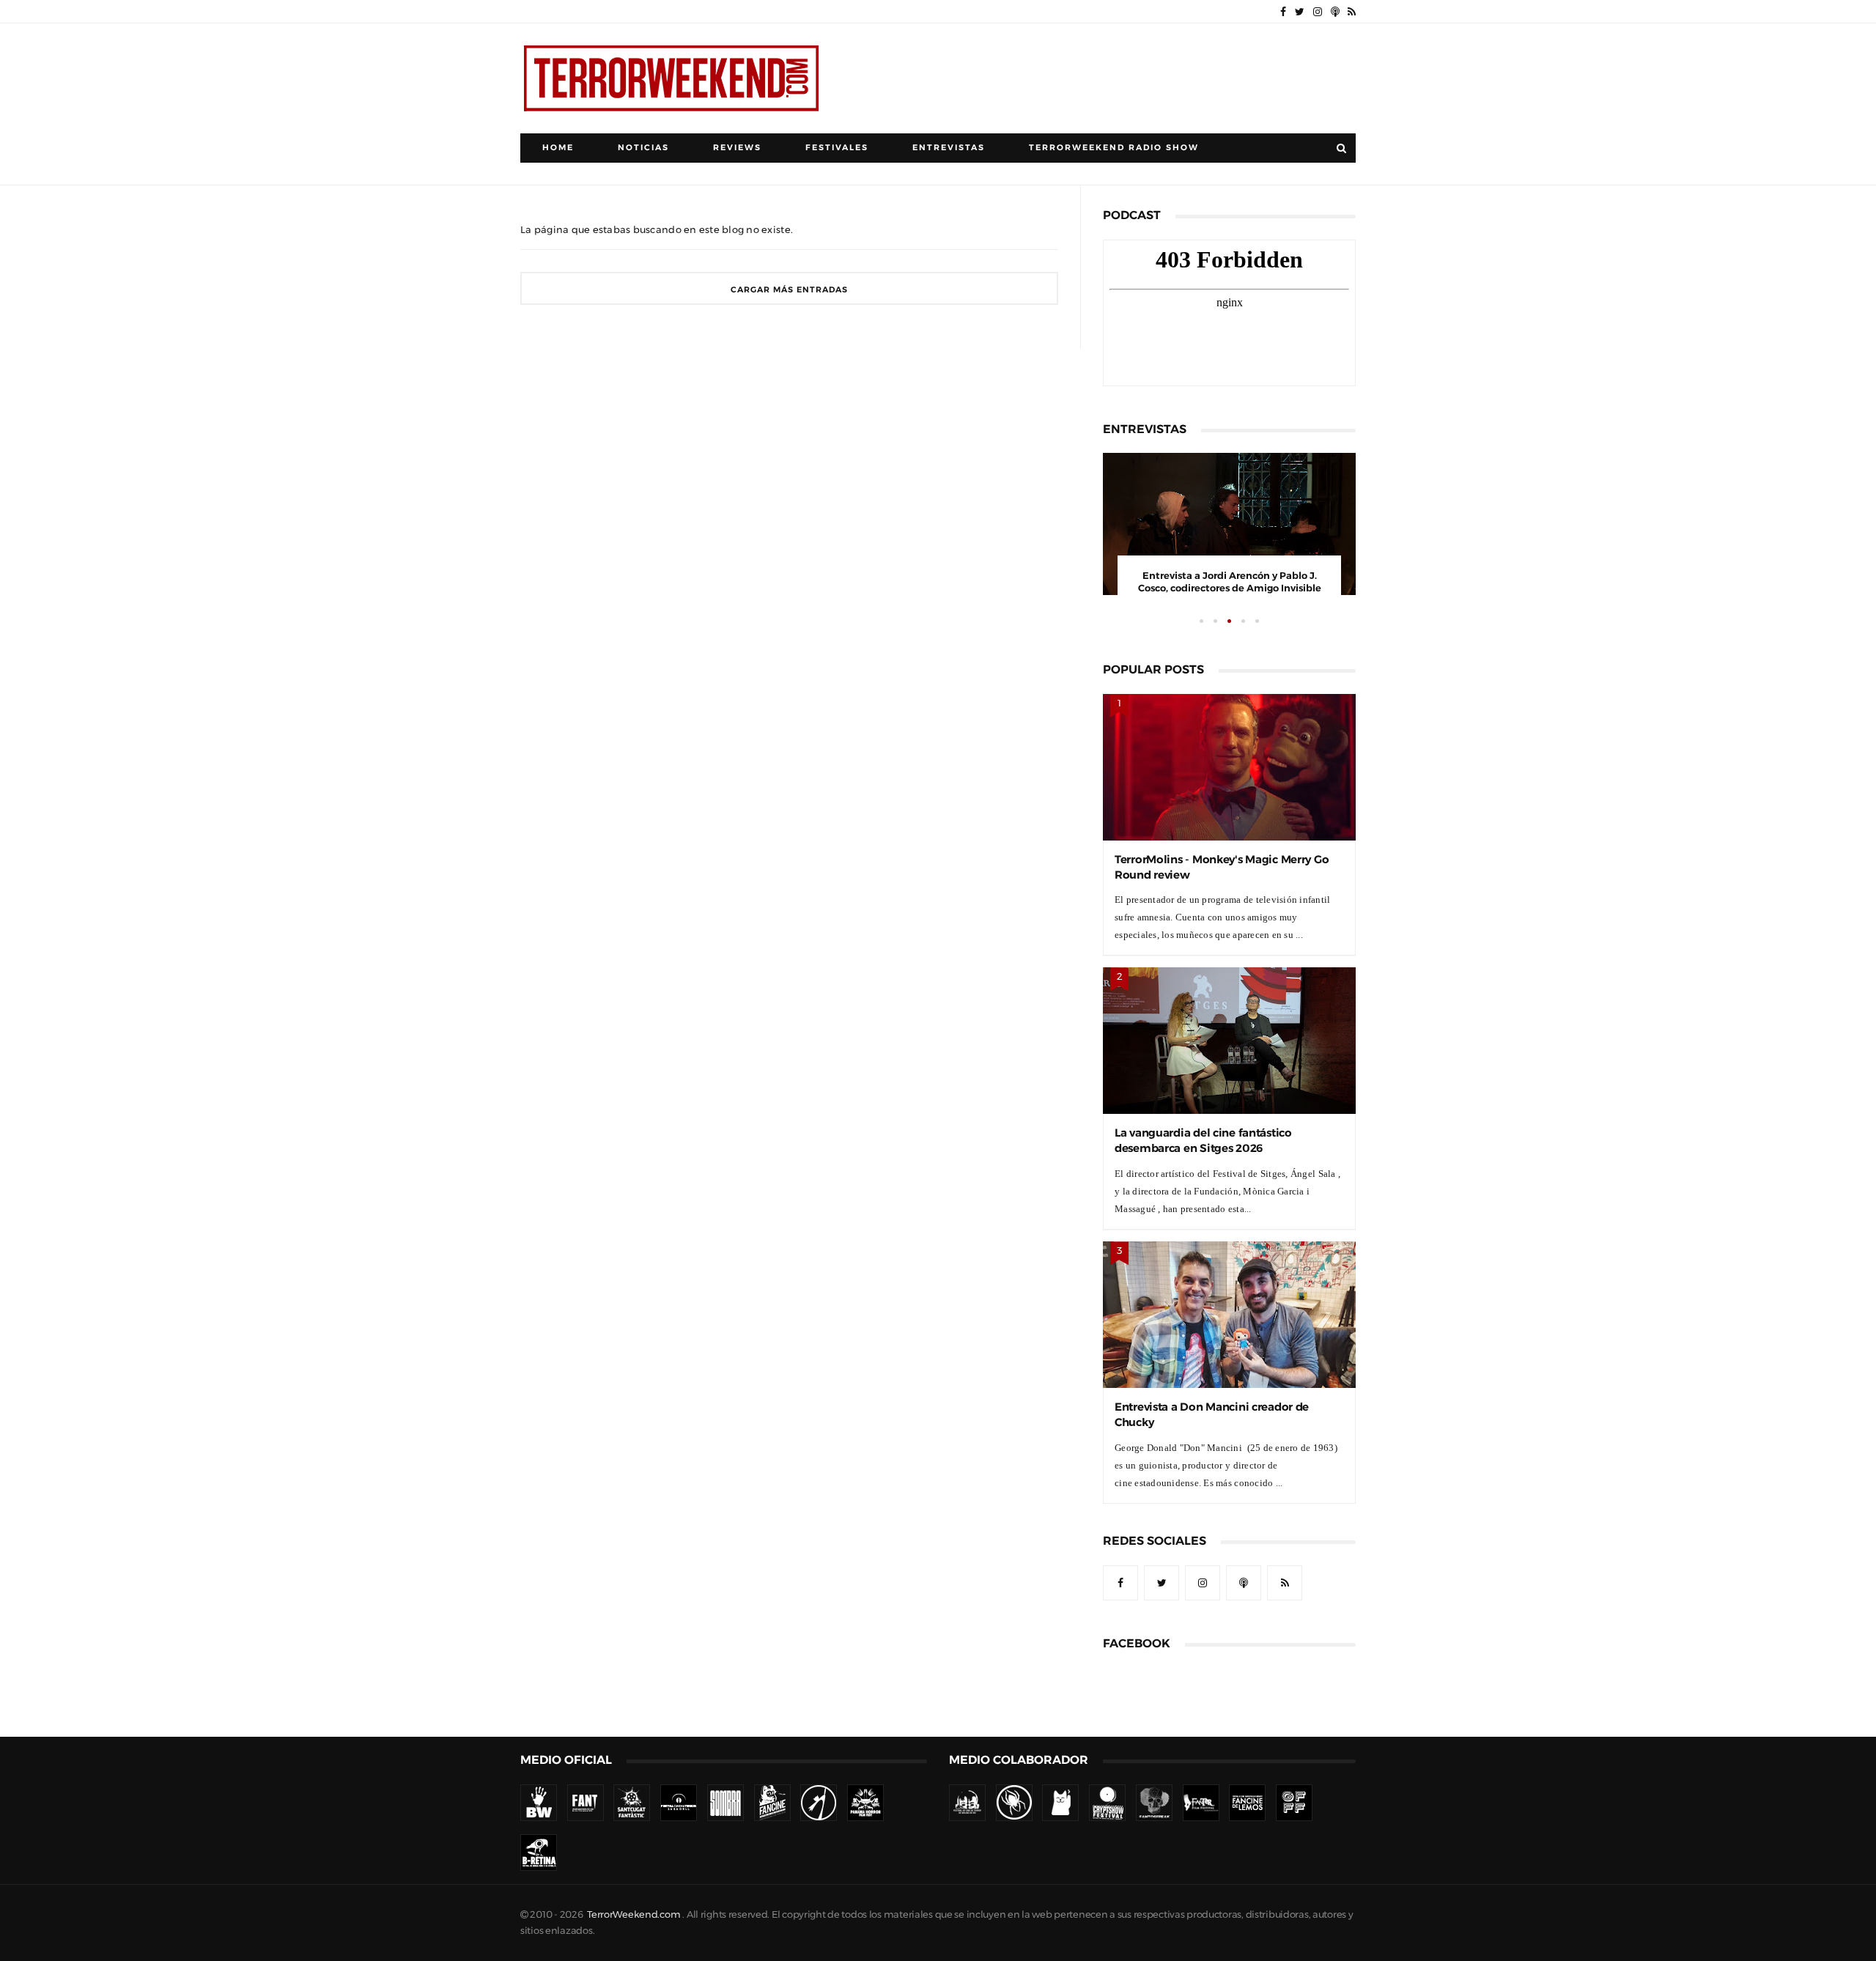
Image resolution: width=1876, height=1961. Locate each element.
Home (558, 148)
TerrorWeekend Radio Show (1114, 148)
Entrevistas (949, 148)
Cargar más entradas (789, 290)
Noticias (643, 148)
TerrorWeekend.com (634, 1914)
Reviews (737, 148)
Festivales (837, 148)
